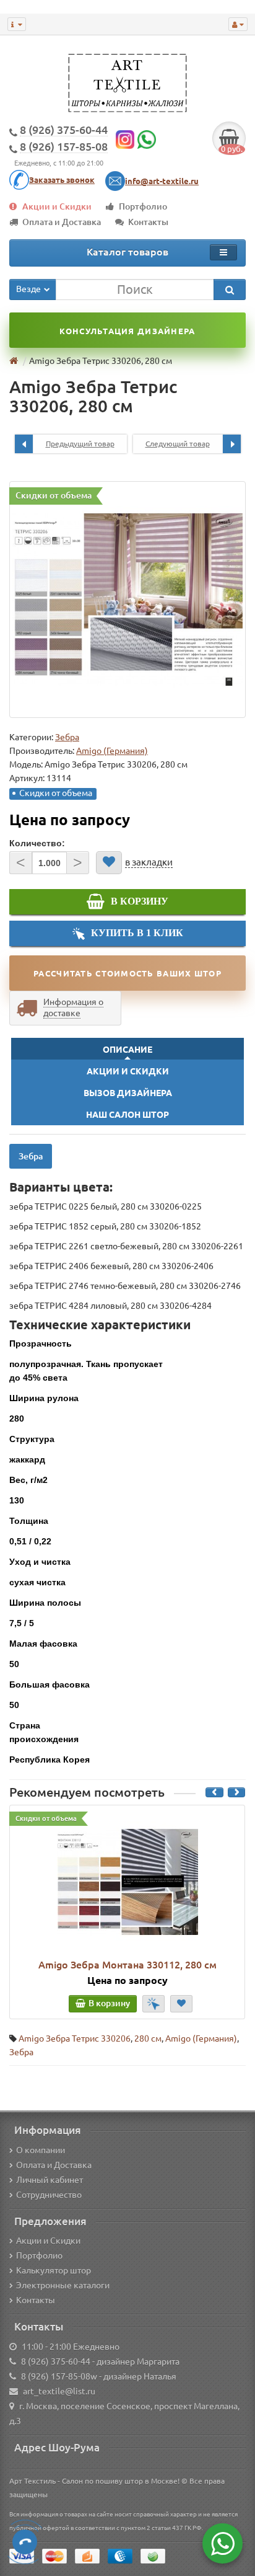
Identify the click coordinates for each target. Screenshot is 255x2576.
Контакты (148, 222)
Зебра (67, 737)
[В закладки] (109, 863)
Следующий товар (178, 444)
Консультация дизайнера (127, 331)
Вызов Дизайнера (128, 1093)
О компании (41, 2150)
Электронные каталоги (63, 2285)
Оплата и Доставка (62, 222)
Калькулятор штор (54, 2270)
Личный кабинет (50, 2180)
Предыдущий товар (80, 444)
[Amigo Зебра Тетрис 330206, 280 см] (127, 600)
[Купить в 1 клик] (153, 2004)
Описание (127, 1050)
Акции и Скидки (57, 206)
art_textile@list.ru (59, 2391)
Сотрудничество (49, 2195)
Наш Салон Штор (127, 1115)
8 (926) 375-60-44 (56, 2361)
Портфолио (143, 206)
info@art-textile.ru (162, 181)
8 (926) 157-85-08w (59, 2376)
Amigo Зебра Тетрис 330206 (75, 2038)
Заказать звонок (62, 180)
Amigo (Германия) (201, 2038)
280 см (148, 2038)
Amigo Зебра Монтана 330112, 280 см (127, 1965)
